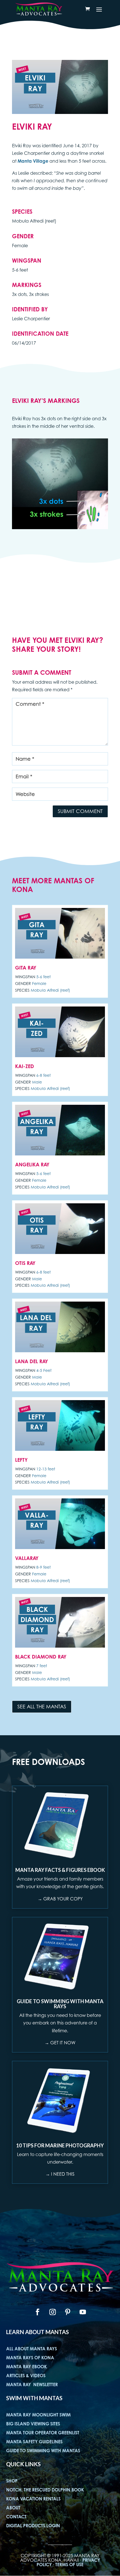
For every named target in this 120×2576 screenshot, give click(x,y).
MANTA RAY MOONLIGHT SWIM (38, 2415)
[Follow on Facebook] (37, 2312)
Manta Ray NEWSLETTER (32, 2385)
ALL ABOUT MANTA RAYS (32, 2349)
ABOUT (13, 2508)
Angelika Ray (32, 1164)
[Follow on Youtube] (83, 2312)
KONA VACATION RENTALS (33, 2499)
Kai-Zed (25, 1066)
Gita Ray (26, 968)
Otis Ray (25, 1263)
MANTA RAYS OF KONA (30, 2358)
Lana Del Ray (32, 1361)
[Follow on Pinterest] (68, 2312)
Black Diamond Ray (41, 1657)
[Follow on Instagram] (52, 2312)
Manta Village (33, 161)
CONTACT (16, 2517)
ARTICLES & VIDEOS (26, 2376)
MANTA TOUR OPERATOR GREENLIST (43, 2433)
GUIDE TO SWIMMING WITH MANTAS (43, 2451)
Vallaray (27, 1558)
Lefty (21, 1460)
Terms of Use (69, 2565)
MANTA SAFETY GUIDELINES (34, 2442)
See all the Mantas (42, 1707)
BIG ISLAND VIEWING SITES (33, 2424)
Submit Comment (80, 811)
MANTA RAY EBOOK (27, 2367)
